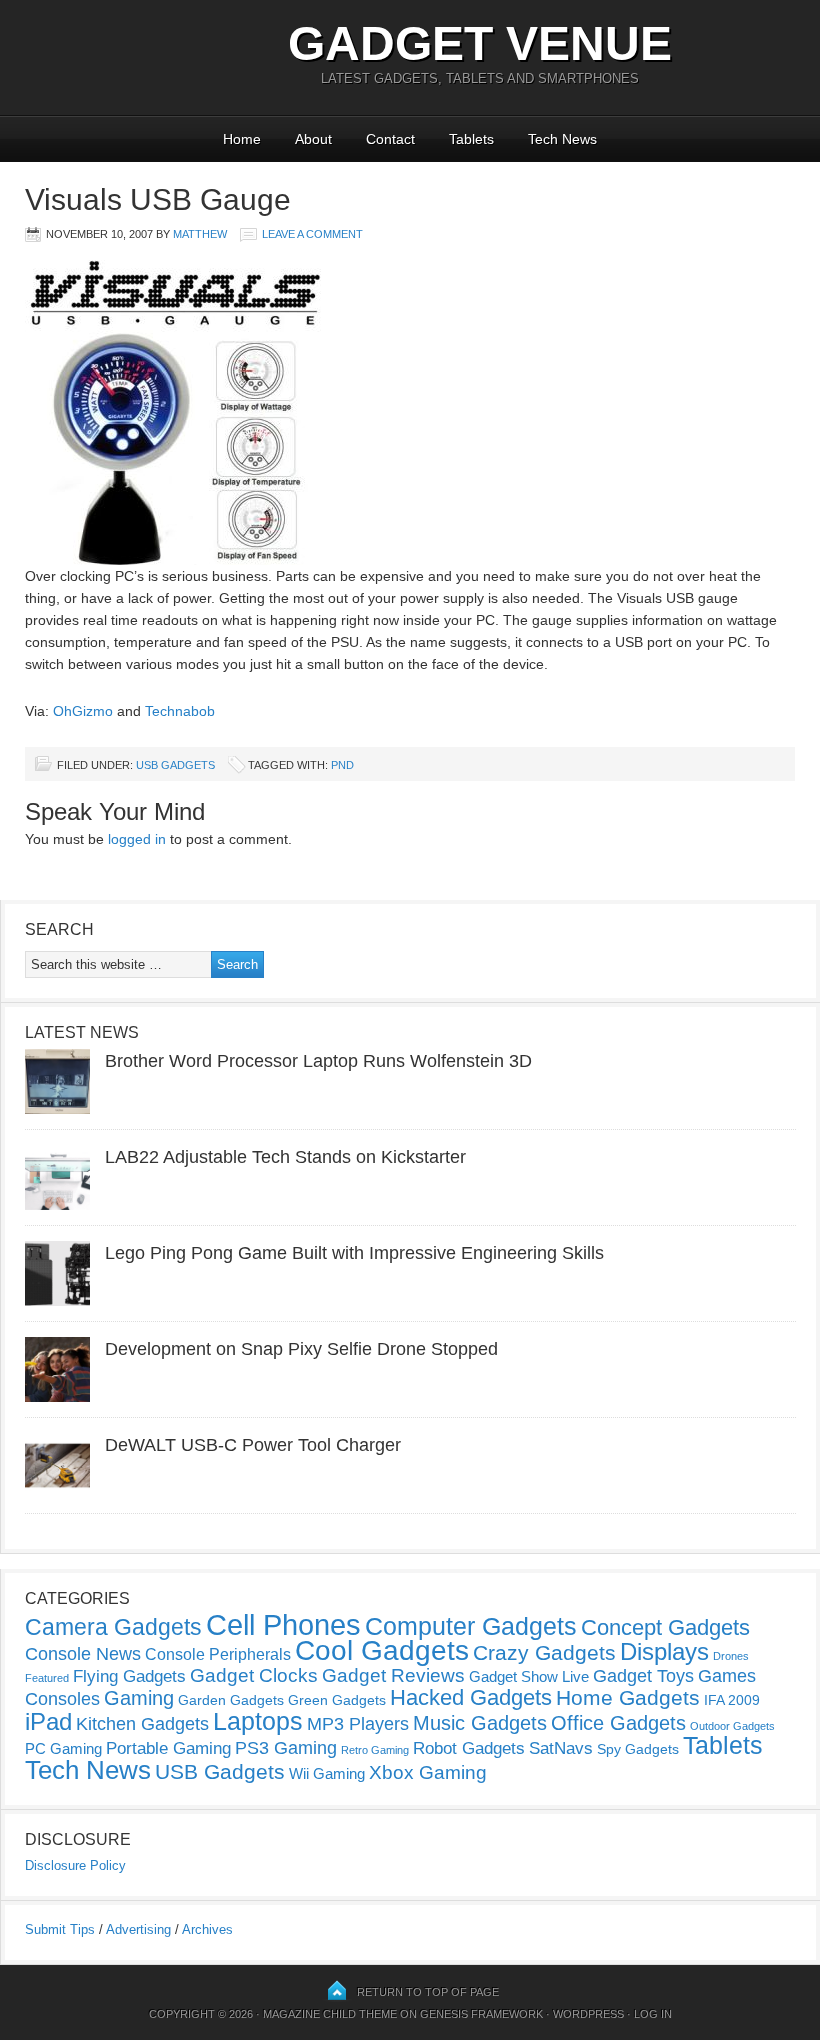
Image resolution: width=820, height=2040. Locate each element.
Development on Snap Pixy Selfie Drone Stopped (301, 1349)
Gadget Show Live (529, 1676)
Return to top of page (428, 1992)
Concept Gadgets (665, 1627)
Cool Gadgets (382, 1650)
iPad (48, 1721)
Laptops (258, 1721)
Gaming (139, 1698)
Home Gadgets (628, 1697)
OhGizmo (83, 711)
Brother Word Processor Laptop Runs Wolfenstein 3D (318, 1061)
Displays (664, 1651)
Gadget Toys (643, 1676)
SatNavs (561, 1748)
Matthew (200, 234)
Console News (83, 1654)
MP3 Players (358, 1724)
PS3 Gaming (286, 1748)
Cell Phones (283, 1624)
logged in (137, 839)
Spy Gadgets (638, 1749)
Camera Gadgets (113, 1627)
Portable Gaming (168, 1748)
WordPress (588, 2014)
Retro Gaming (375, 1750)
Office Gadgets (618, 1723)
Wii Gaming (327, 1773)
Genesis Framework (481, 2014)
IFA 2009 (732, 1700)
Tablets (471, 139)
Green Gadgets (337, 1700)
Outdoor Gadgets (732, 1726)
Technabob (180, 711)
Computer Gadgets (471, 1626)
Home (242, 139)
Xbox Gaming (428, 1772)
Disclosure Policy (75, 1865)
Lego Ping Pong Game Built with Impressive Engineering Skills (354, 1253)
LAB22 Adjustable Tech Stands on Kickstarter (285, 1157)
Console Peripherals (218, 1654)
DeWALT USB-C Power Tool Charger (253, 1445)
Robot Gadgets (469, 1748)
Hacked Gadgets (471, 1697)
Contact (390, 139)
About (313, 139)
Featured (47, 1678)
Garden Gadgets (231, 1700)
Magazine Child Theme (330, 2014)
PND (342, 765)
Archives (207, 1929)
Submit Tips (60, 1929)
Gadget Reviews (393, 1675)
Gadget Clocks (254, 1675)
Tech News (562, 139)
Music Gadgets (480, 1723)
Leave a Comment (312, 234)
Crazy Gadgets (544, 1652)
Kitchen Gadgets (142, 1724)
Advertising (138, 1929)
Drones (731, 1656)
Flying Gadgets (129, 1676)
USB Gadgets (175, 765)
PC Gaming (63, 1748)
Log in (653, 2014)
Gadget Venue (480, 43)
